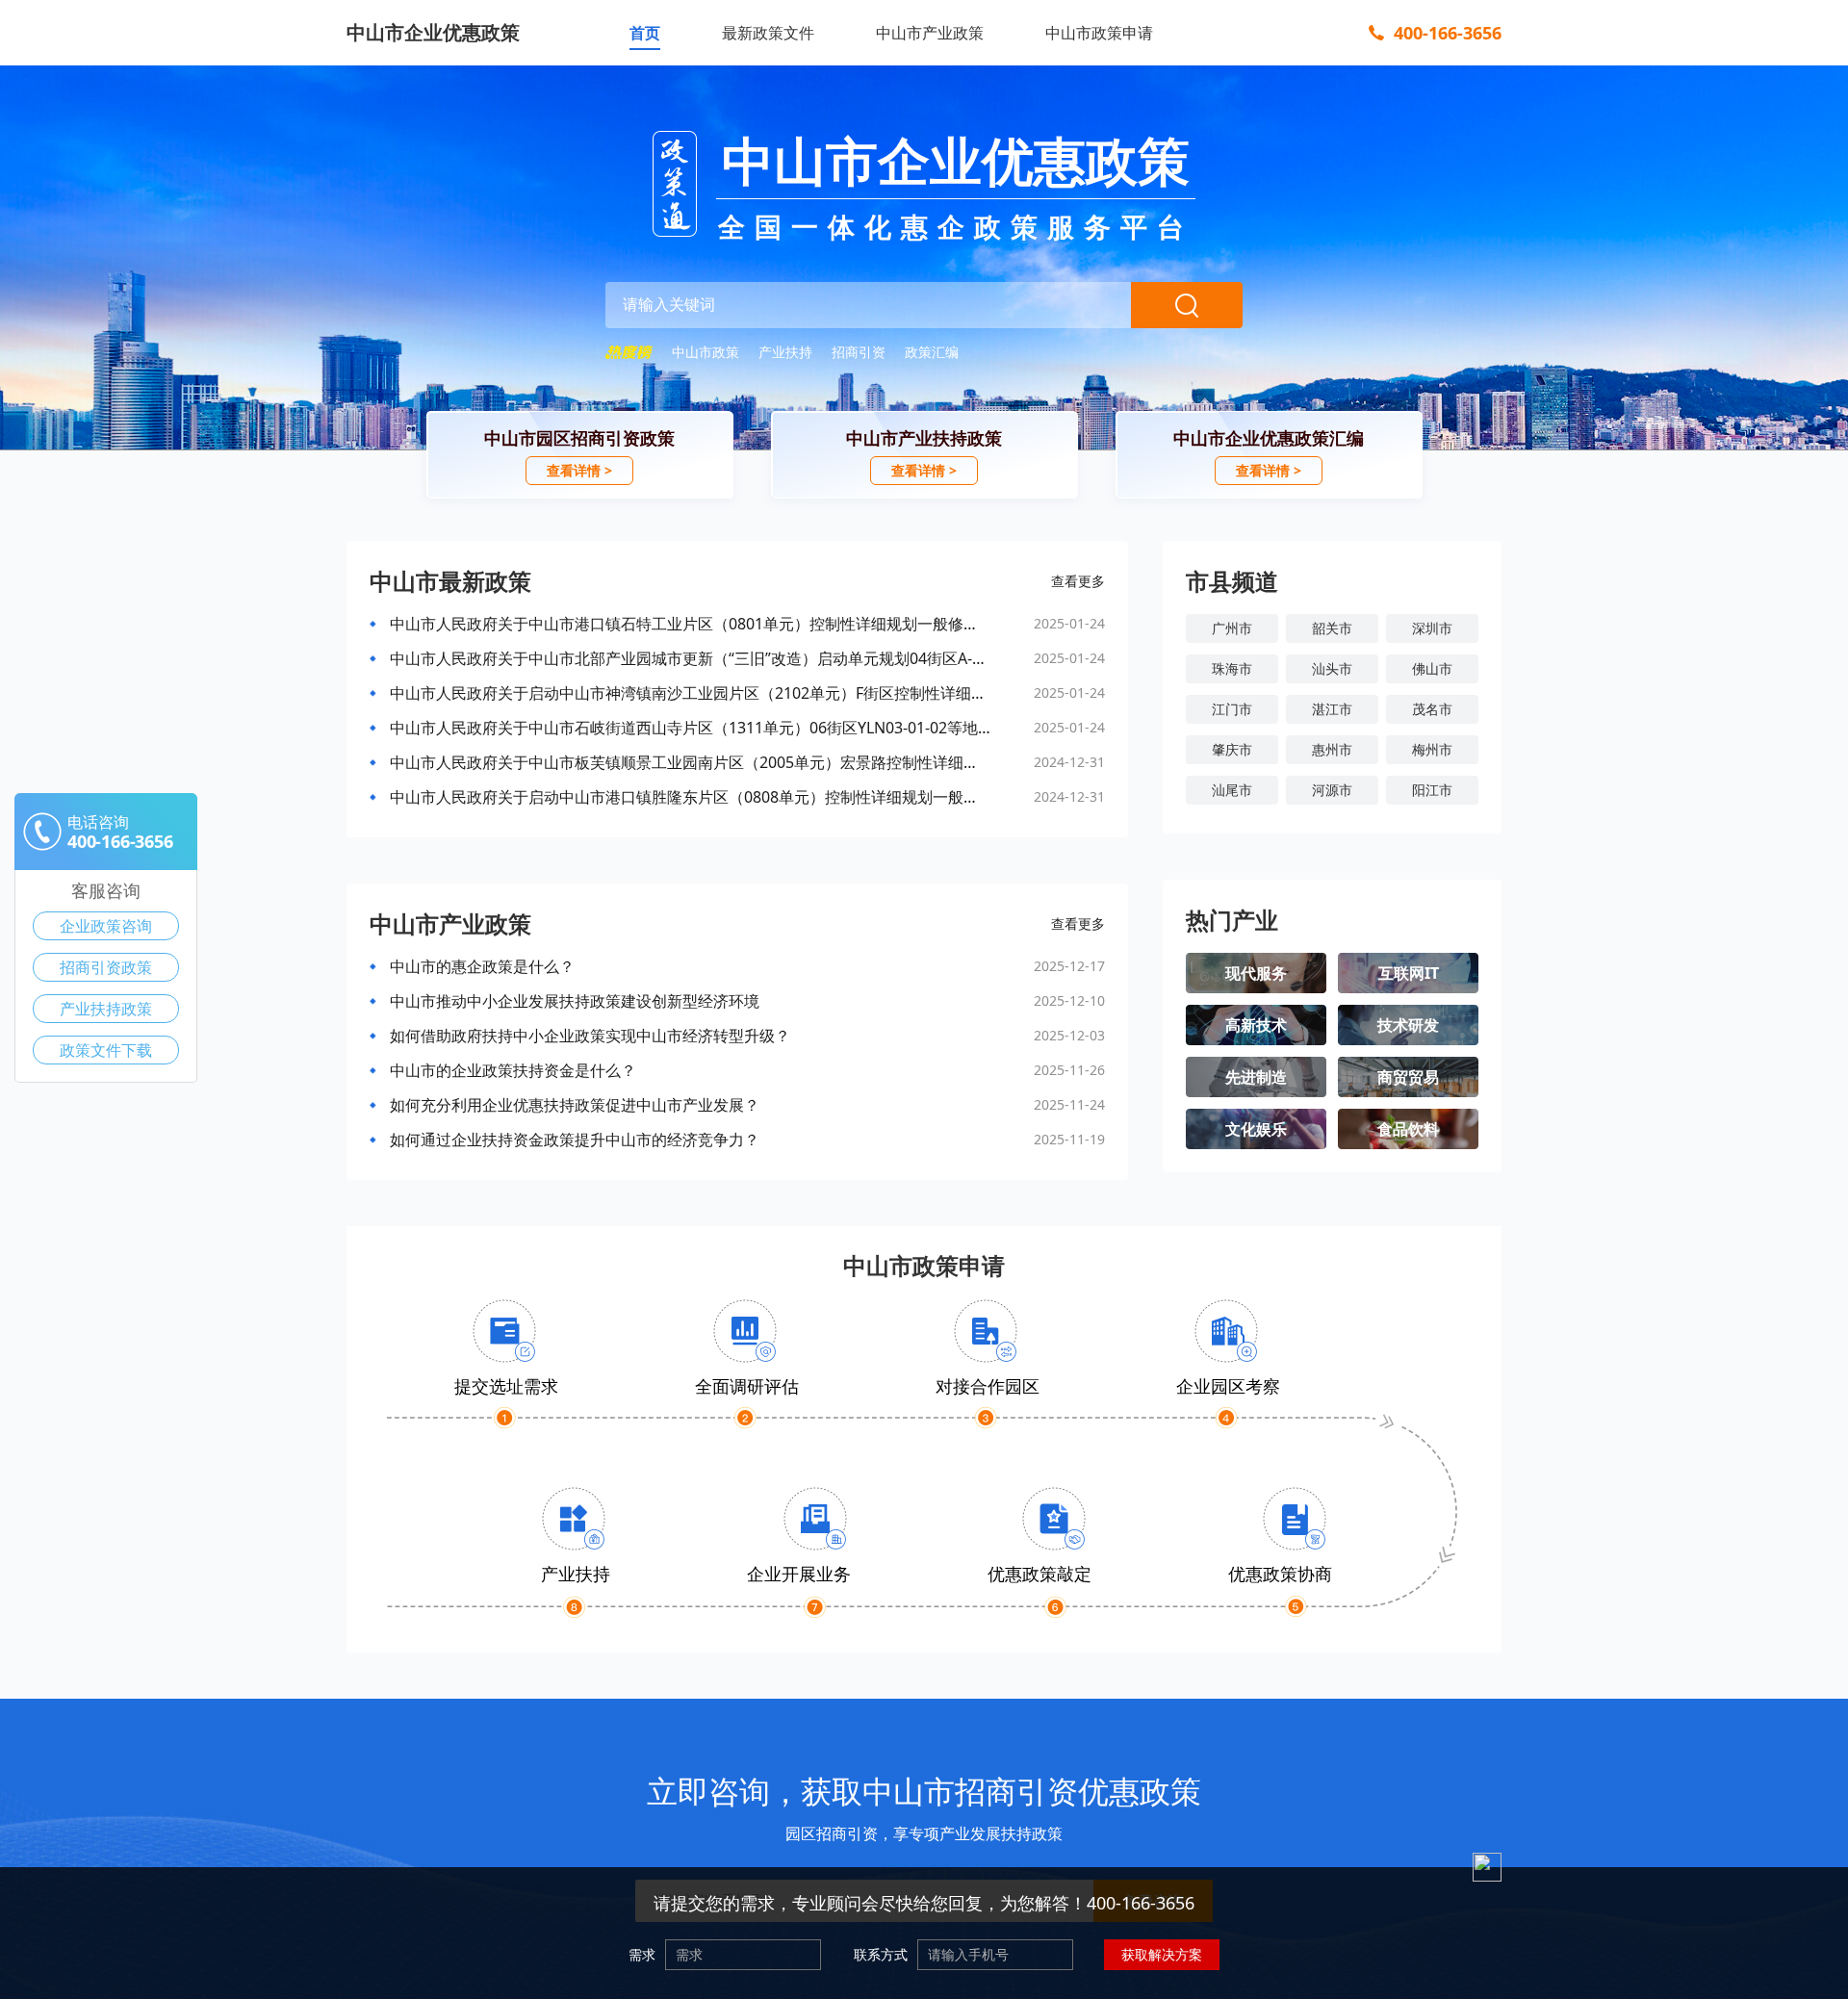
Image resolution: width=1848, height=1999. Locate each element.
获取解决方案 (1162, 1954)
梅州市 (1432, 749)
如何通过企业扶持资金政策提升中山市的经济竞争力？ (575, 1140)
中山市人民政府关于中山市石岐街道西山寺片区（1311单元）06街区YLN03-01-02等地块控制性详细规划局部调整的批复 (690, 728)
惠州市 (1332, 749)
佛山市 (1432, 668)
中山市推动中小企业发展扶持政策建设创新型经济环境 (575, 1001)
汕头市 (1332, 668)
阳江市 (1432, 790)
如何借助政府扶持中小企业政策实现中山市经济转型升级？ (590, 1036)
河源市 (1332, 790)
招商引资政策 (106, 967)
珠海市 (1232, 668)
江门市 (1232, 709)
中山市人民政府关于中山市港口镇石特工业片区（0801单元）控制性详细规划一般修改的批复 (690, 624)
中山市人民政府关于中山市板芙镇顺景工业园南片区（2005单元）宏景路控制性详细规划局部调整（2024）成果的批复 (690, 762)
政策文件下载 (106, 1050)
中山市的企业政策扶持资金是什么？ (513, 1070)
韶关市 (1332, 628)
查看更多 (1078, 581)
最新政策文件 (768, 33)
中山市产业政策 (930, 33)
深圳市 (1432, 628)
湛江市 (1332, 709)
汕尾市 (1232, 790)
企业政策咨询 (106, 926)
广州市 (1232, 628)
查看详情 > (579, 470)
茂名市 (1432, 709)
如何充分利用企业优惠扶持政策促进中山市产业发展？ (575, 1105)
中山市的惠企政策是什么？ (482, 966)
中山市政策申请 (1099, 33)
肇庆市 (1232, 749)
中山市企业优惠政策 (433, 32)
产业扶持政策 (106, 1009)
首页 (645, 33)
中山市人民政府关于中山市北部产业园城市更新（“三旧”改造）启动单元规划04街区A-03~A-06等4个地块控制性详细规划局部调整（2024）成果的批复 (690, 658)
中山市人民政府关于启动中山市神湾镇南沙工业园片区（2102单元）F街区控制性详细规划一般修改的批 (690, 693)
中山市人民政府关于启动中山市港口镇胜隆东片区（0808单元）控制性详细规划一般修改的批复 (690, 797)
